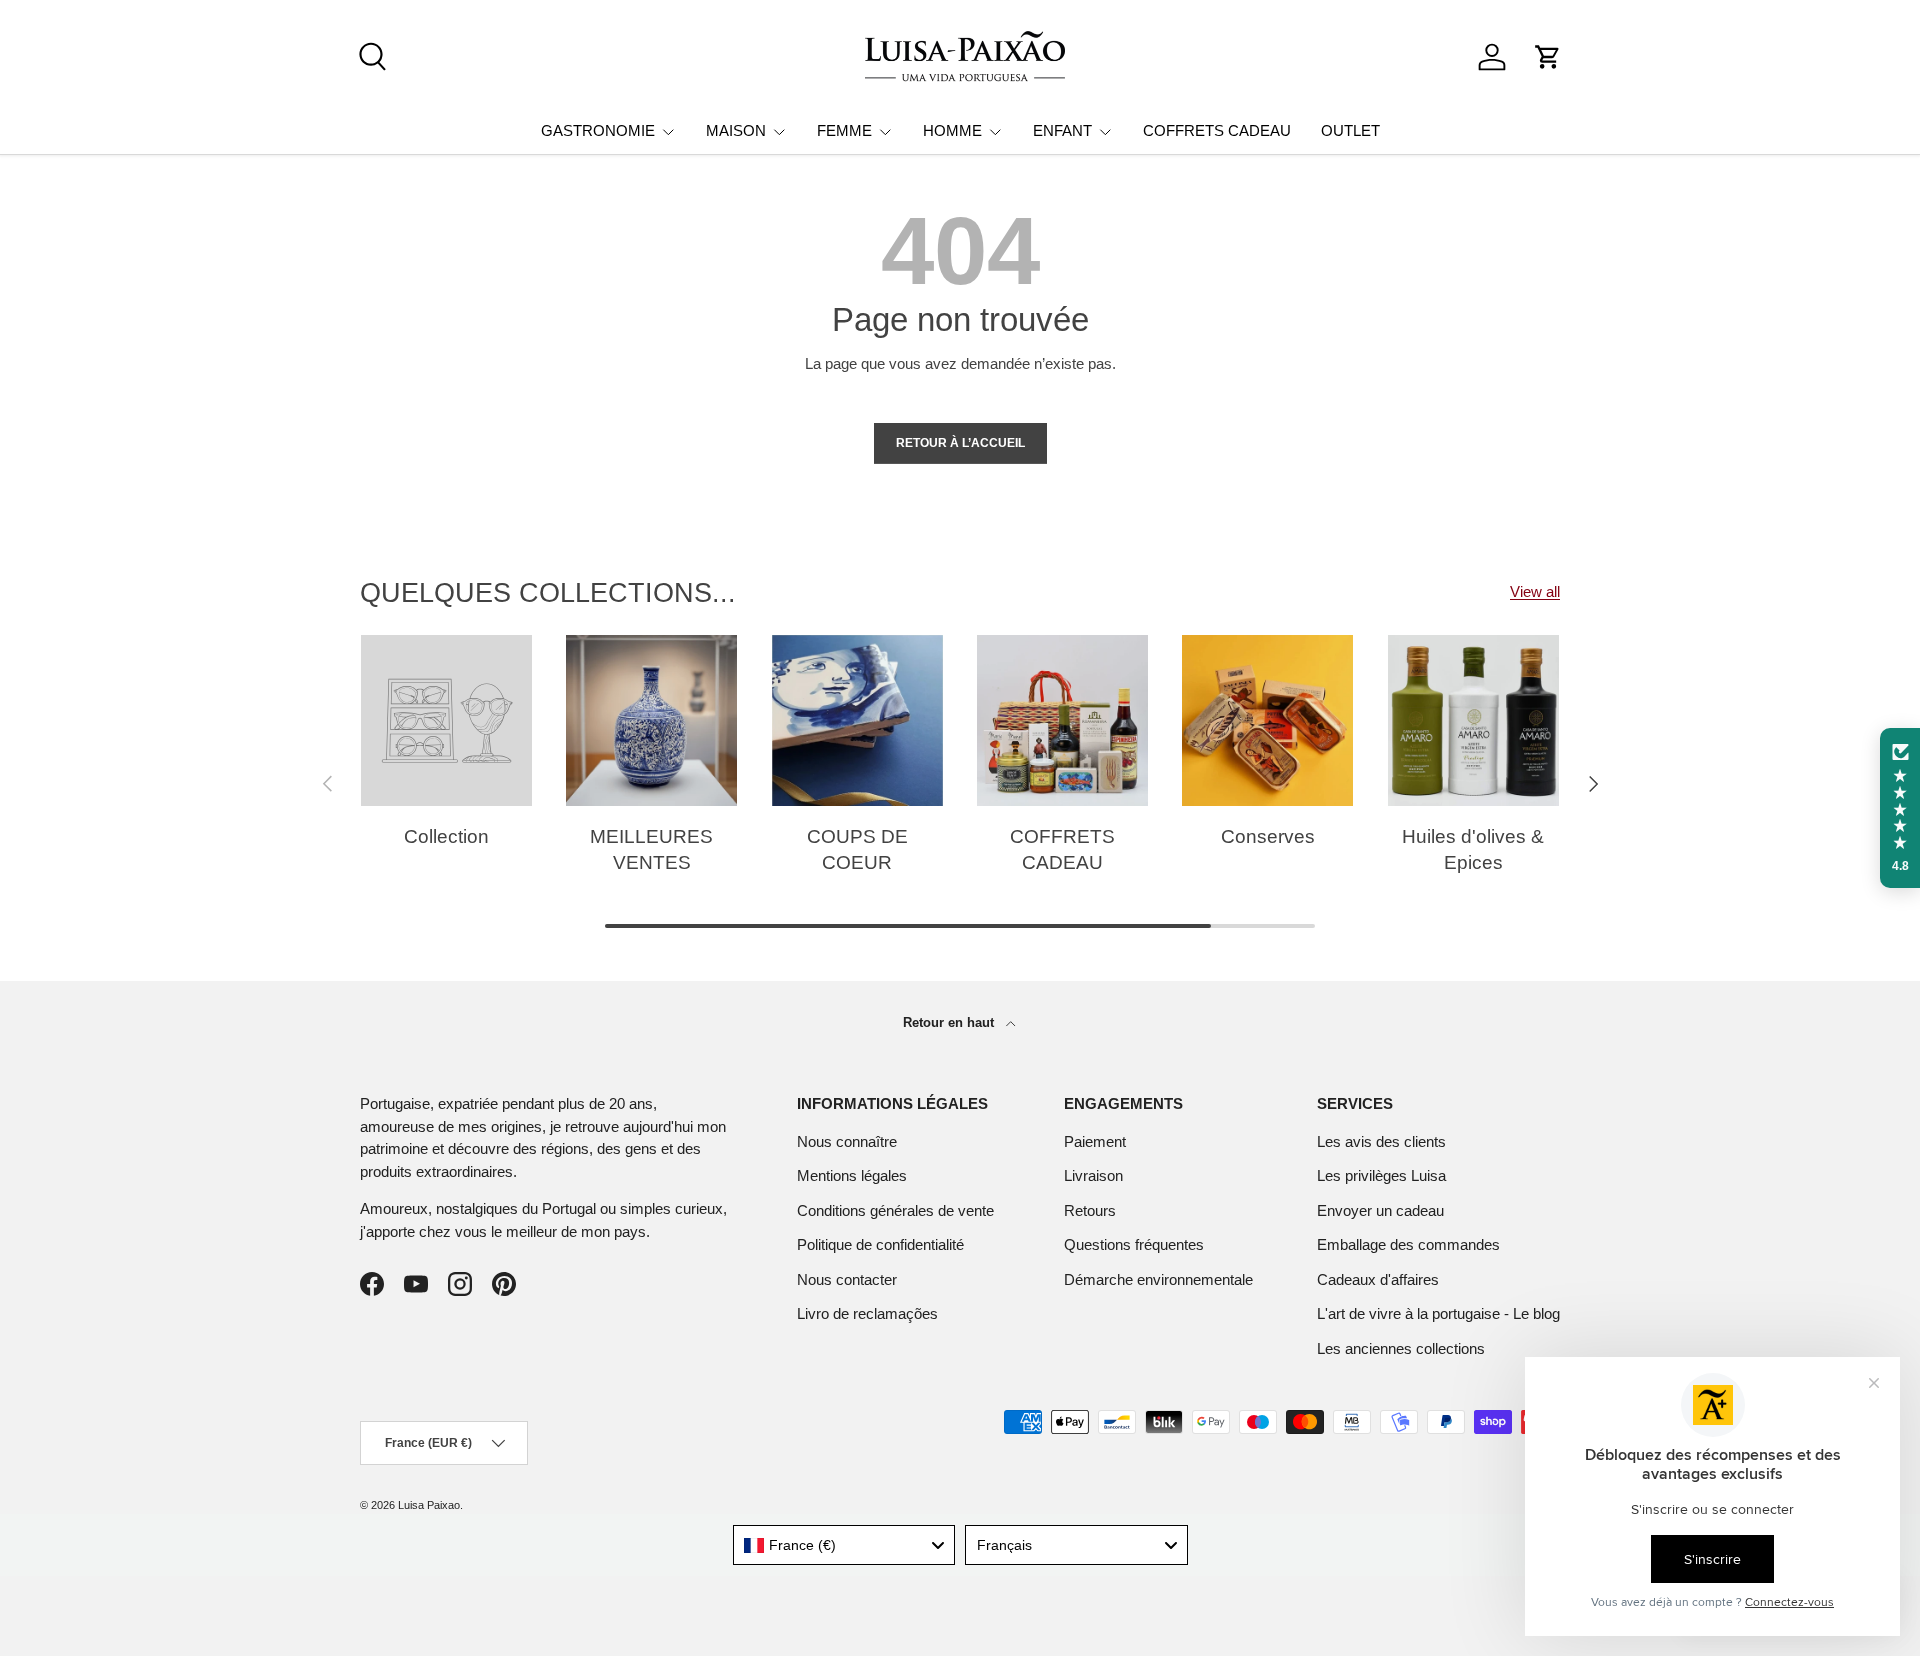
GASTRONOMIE (598, 130)
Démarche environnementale (1158, 1279)
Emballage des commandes (1408, 1244)
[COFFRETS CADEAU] (1062, 720)
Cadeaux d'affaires (1378, 1279)
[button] (1548, 57)
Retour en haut (950, 1022)
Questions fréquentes (1134, 1244)
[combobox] (844, 1545)
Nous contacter (847, 1279)
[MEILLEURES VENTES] (651, 720)
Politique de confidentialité (880, 1244)
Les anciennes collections (1401, 1348)
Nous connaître (847, 1141)
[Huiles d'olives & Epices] (1473, 720)
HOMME (952, 130)
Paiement (1095, 1141)
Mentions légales (852, 1175)
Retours (1090, 1210)
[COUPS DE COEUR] (857, 720)
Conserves (1268, 836)
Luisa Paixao (429, 1505)
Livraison (1093, 1175)
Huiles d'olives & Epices (1473, 850)
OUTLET (1350, 130)
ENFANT (1062, 130)
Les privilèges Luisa (1381, 1175)
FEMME (844, 130)
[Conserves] (1267, 720)
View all (1535, 591)
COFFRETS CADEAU (1217, 130)
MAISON (736, 130)
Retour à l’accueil (960, 443)
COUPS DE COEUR (857, 850)
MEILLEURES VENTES (651, 850)
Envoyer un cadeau (1380, 1210)
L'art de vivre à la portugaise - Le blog (1438, 1313)
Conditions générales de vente (895, 1210)
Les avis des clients (1381, 1141)
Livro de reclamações (867, 1313)
